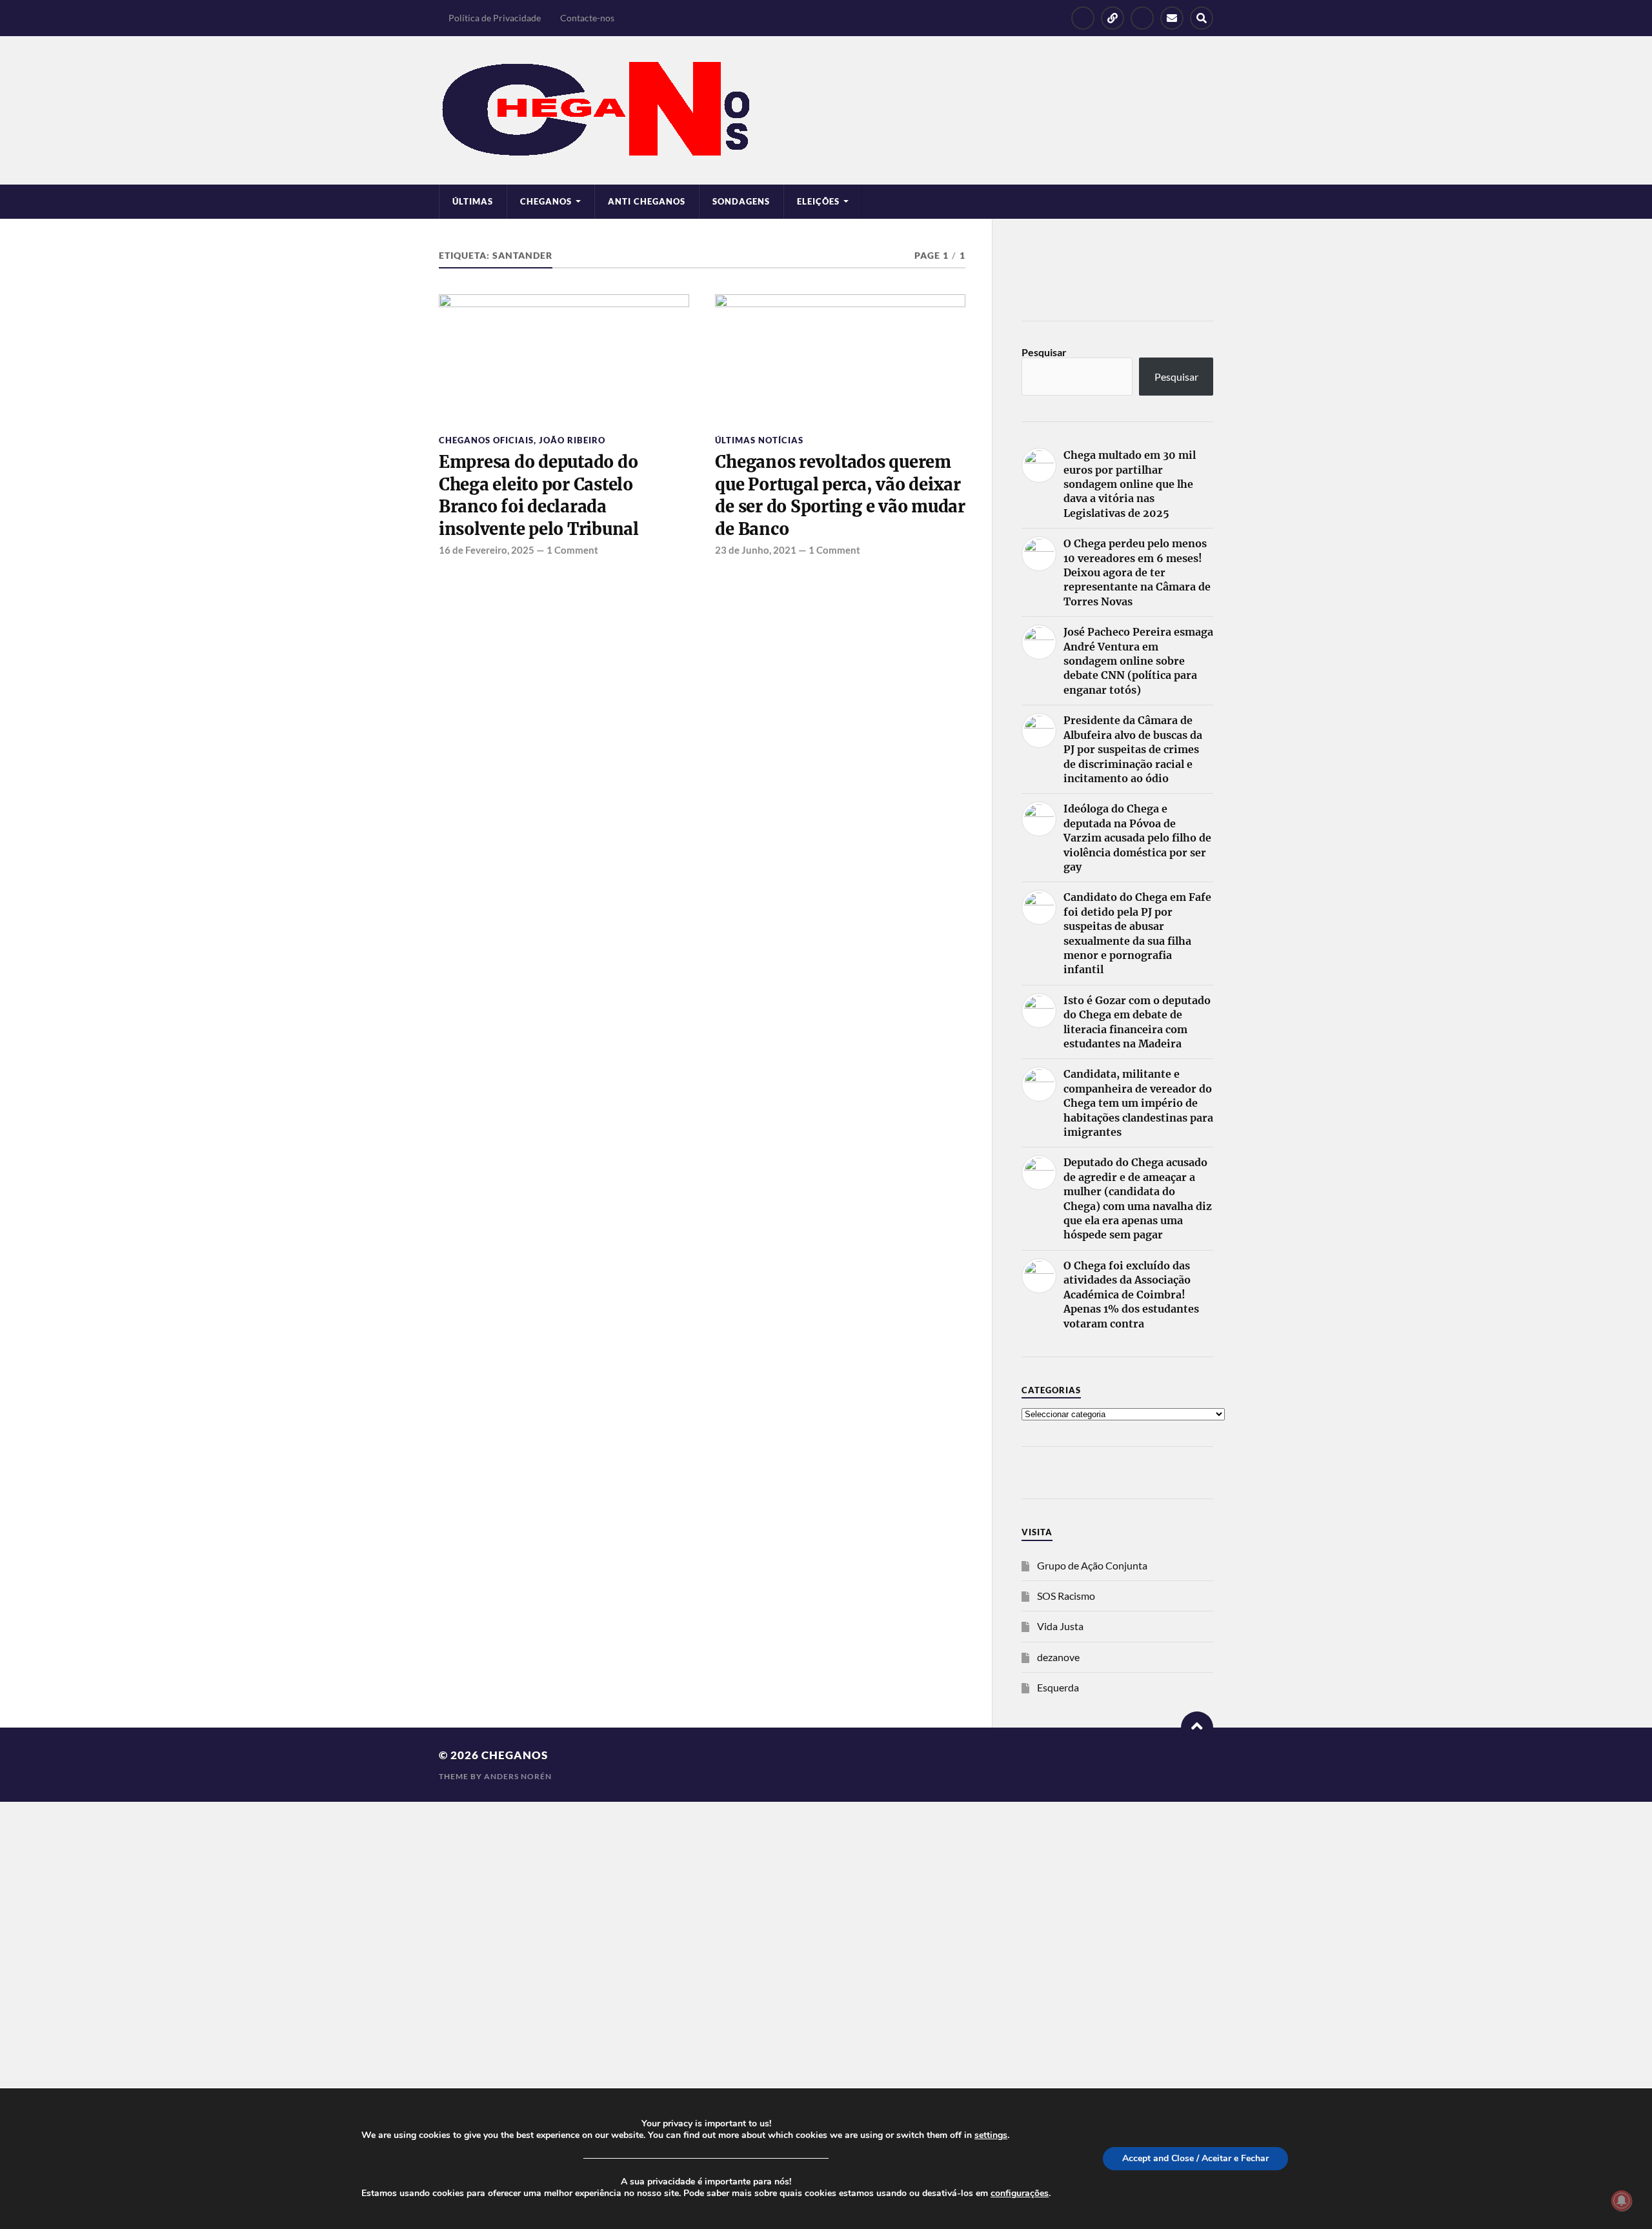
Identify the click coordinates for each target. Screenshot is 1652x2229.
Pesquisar (1044, 352)
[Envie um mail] (1172, 18)
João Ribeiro (572, 440)
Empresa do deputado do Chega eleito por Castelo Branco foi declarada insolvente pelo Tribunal (539, 495)
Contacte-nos (587, 18)
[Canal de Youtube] (1142, 18)
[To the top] (1197, 1728)
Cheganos (515, 1755)
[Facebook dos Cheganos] (1083, 18)
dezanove (1058, 1657)
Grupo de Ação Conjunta (1092, 1565)
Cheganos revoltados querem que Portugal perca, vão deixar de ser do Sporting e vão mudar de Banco (840, 495)
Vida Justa (1060, 1626)
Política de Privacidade (495, 18)
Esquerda (1058, 1687)
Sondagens (741, 201)
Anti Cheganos (647, 201)
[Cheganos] (826, 110)
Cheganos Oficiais (486, 440)
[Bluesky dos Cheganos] (1113, 18)
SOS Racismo (1066, 1596)
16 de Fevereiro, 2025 (487, 550)
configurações (1020, 2194)
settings (991, 2135)
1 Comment (572, 550)
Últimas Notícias (759, 440)
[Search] (1202, 18)
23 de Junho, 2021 (756, 550)
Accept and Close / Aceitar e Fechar (1195, 2158)
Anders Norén (518, 1776)
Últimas (473, 201)
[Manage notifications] (1622, 2201)
